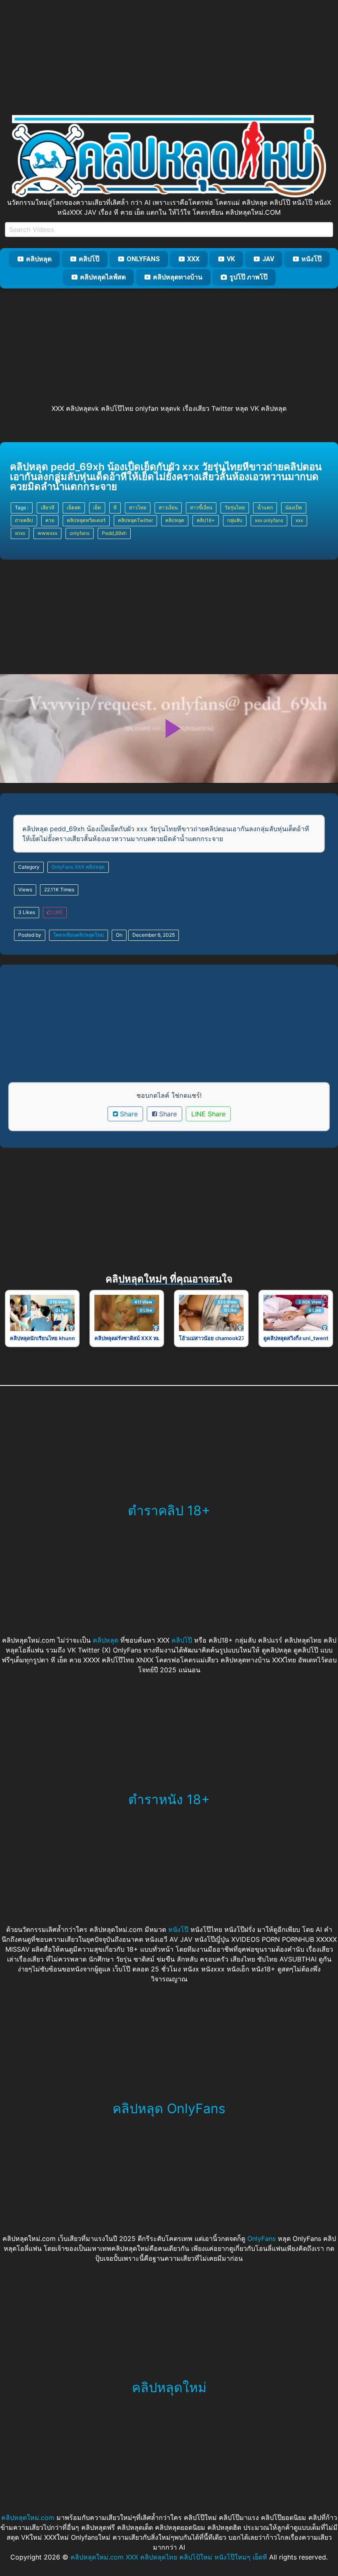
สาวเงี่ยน (168, 507)
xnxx (20, 533)
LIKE (57, 912)
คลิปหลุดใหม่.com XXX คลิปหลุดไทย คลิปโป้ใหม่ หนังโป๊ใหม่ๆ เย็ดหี (169, 2557)
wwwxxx (47, 533)
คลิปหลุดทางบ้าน (178, 277)
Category (29, 867)
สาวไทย (138, 507)
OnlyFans (143, 259)
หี (115, 507)
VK (231, 259)
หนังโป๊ (311, 259)
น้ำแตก (265, 507)
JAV (268, 259)
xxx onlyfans (269, 520)
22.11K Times (59, 890)
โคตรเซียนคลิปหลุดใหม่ (79, 935)
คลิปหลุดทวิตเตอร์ (86, 520)
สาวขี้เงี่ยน (201, 507)
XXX (193, 259)
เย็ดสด (74, 507)
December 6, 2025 (154, 935)
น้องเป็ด (294, 507)
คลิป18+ (206, 520)
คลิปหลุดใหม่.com (28, 2517)
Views (25, 890)
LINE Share (208, 1114)
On (119, 935)
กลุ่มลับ (235, 520)
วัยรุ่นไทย (235, 507)
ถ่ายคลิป (24, 520)
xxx (299, 520)
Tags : (22, 507)
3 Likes (27, 912)
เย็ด (97, 507)
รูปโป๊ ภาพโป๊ (249, 277)
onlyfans (80, 533)
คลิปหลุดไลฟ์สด (103, 277)
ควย (50, 520)
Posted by (30, 935)
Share (128, 1114)
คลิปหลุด (39, 259)
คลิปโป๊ (89, 259)
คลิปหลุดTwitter (135, 520)
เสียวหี (48, 507)
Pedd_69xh (114, 533)
